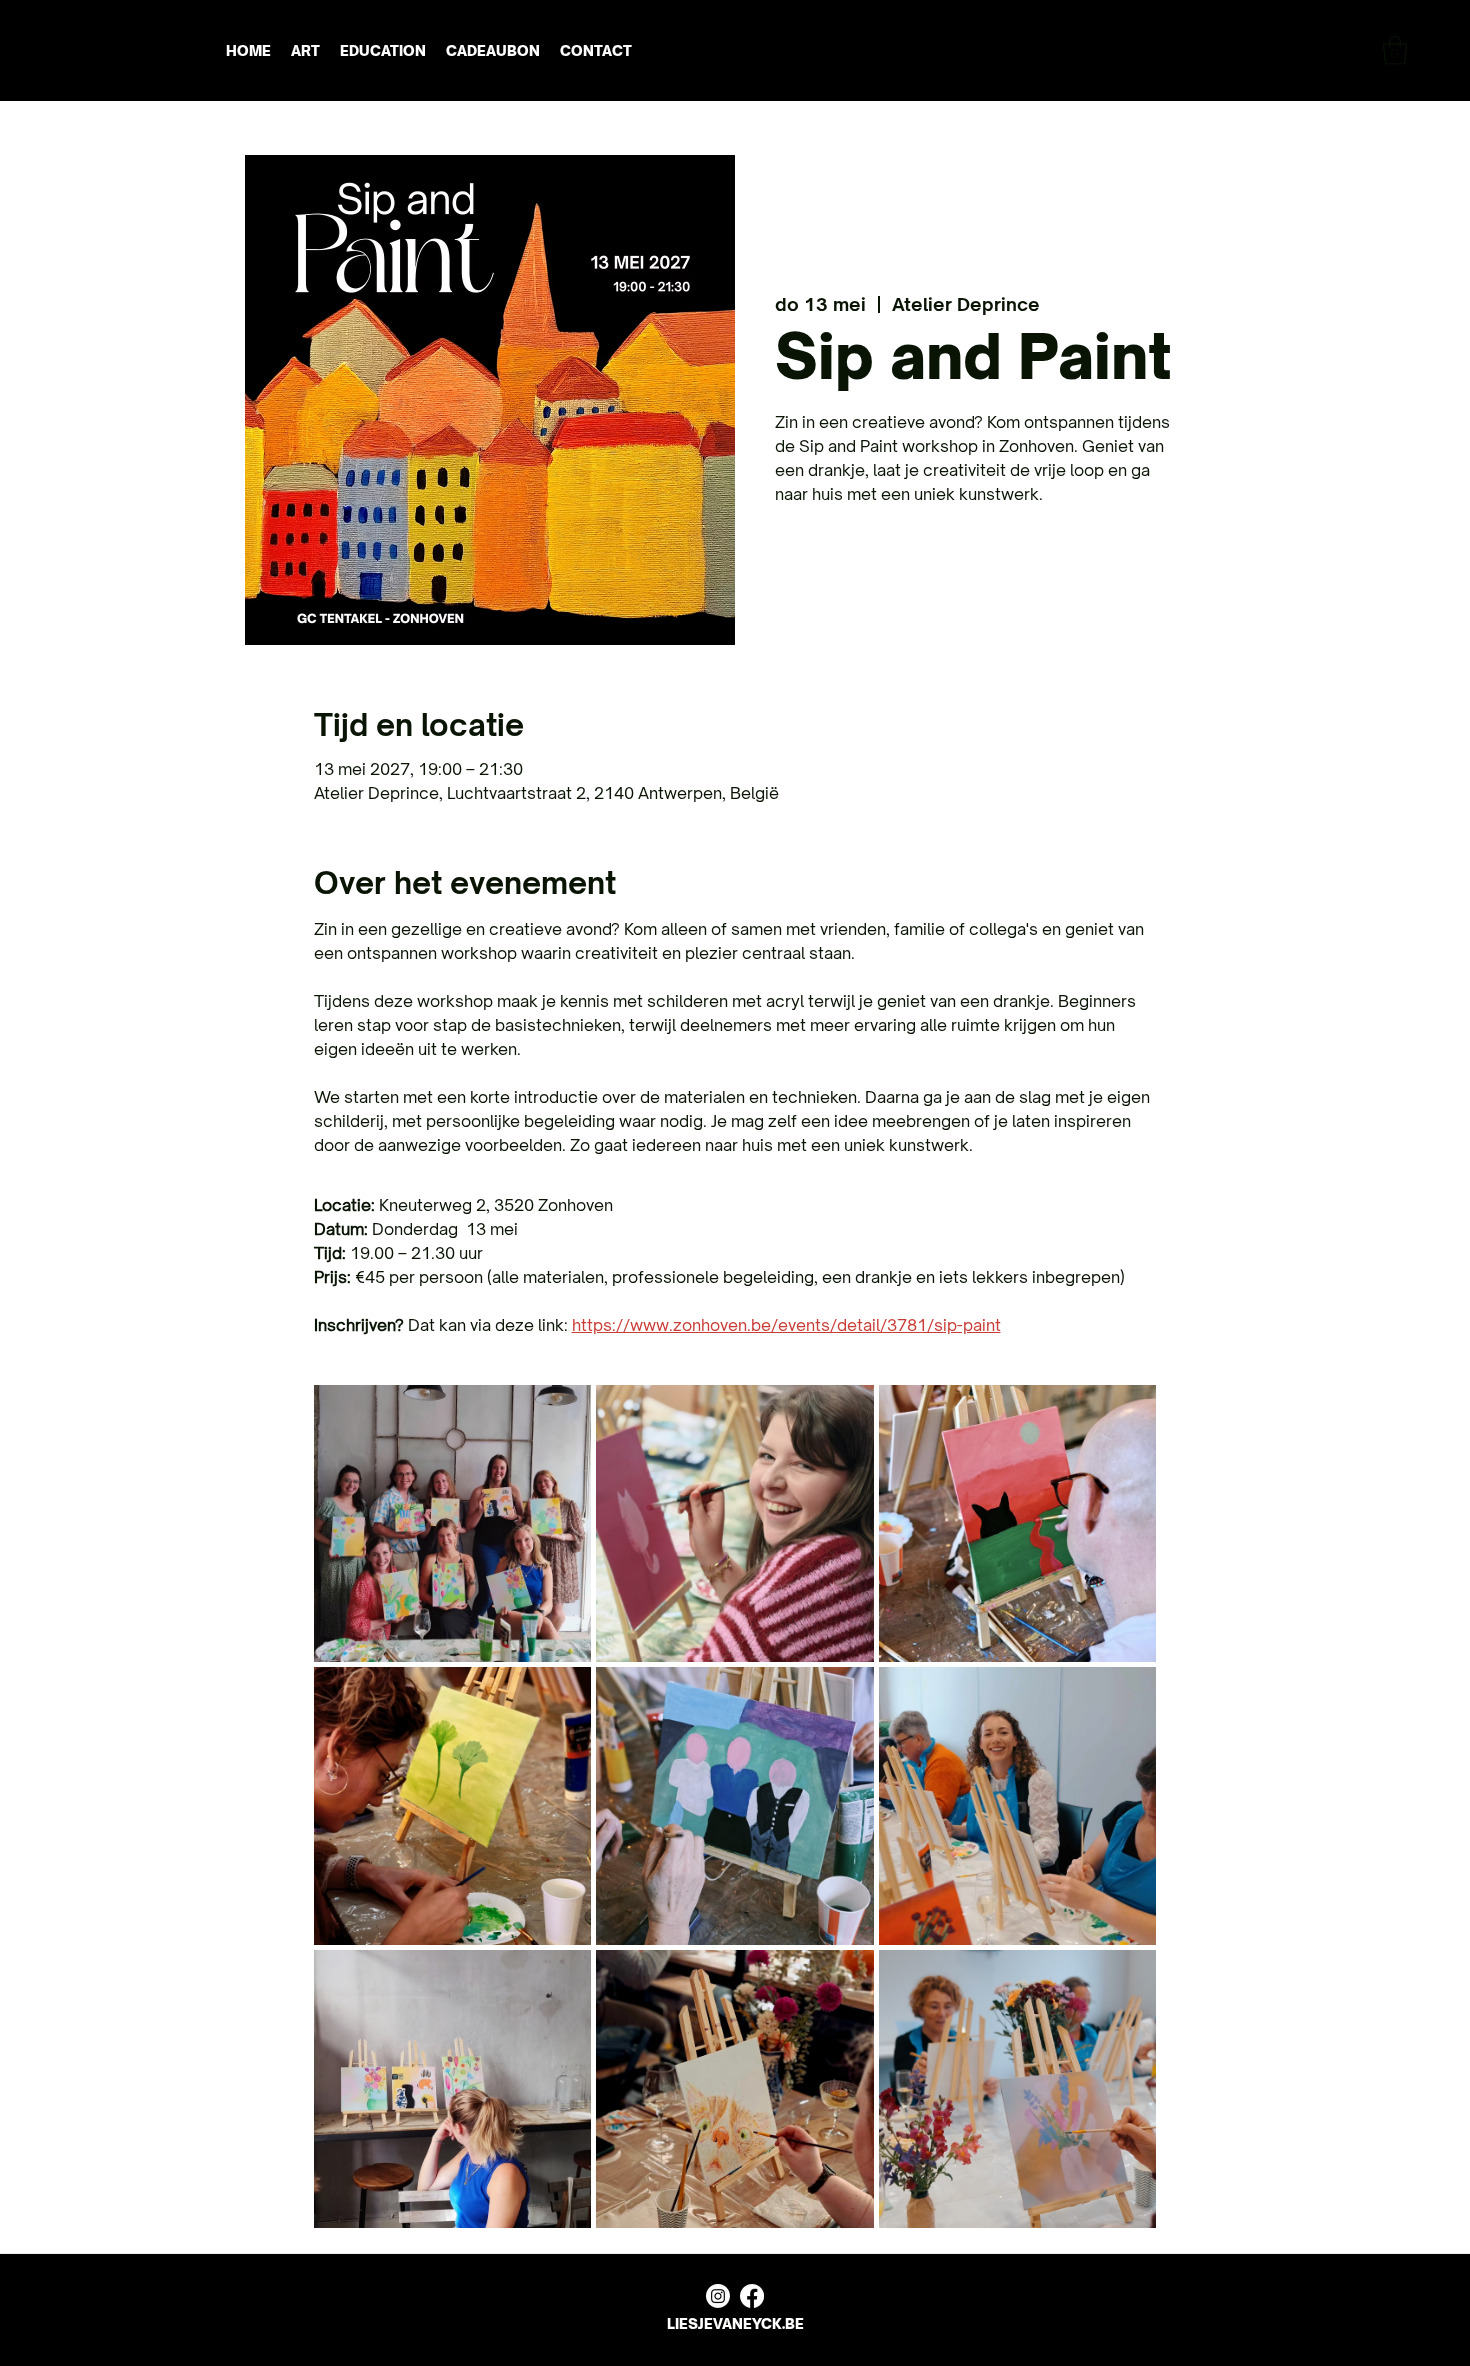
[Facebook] (752, 2296)
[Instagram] (718, 2296)
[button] (1395, 50)
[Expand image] (453, 1524)
